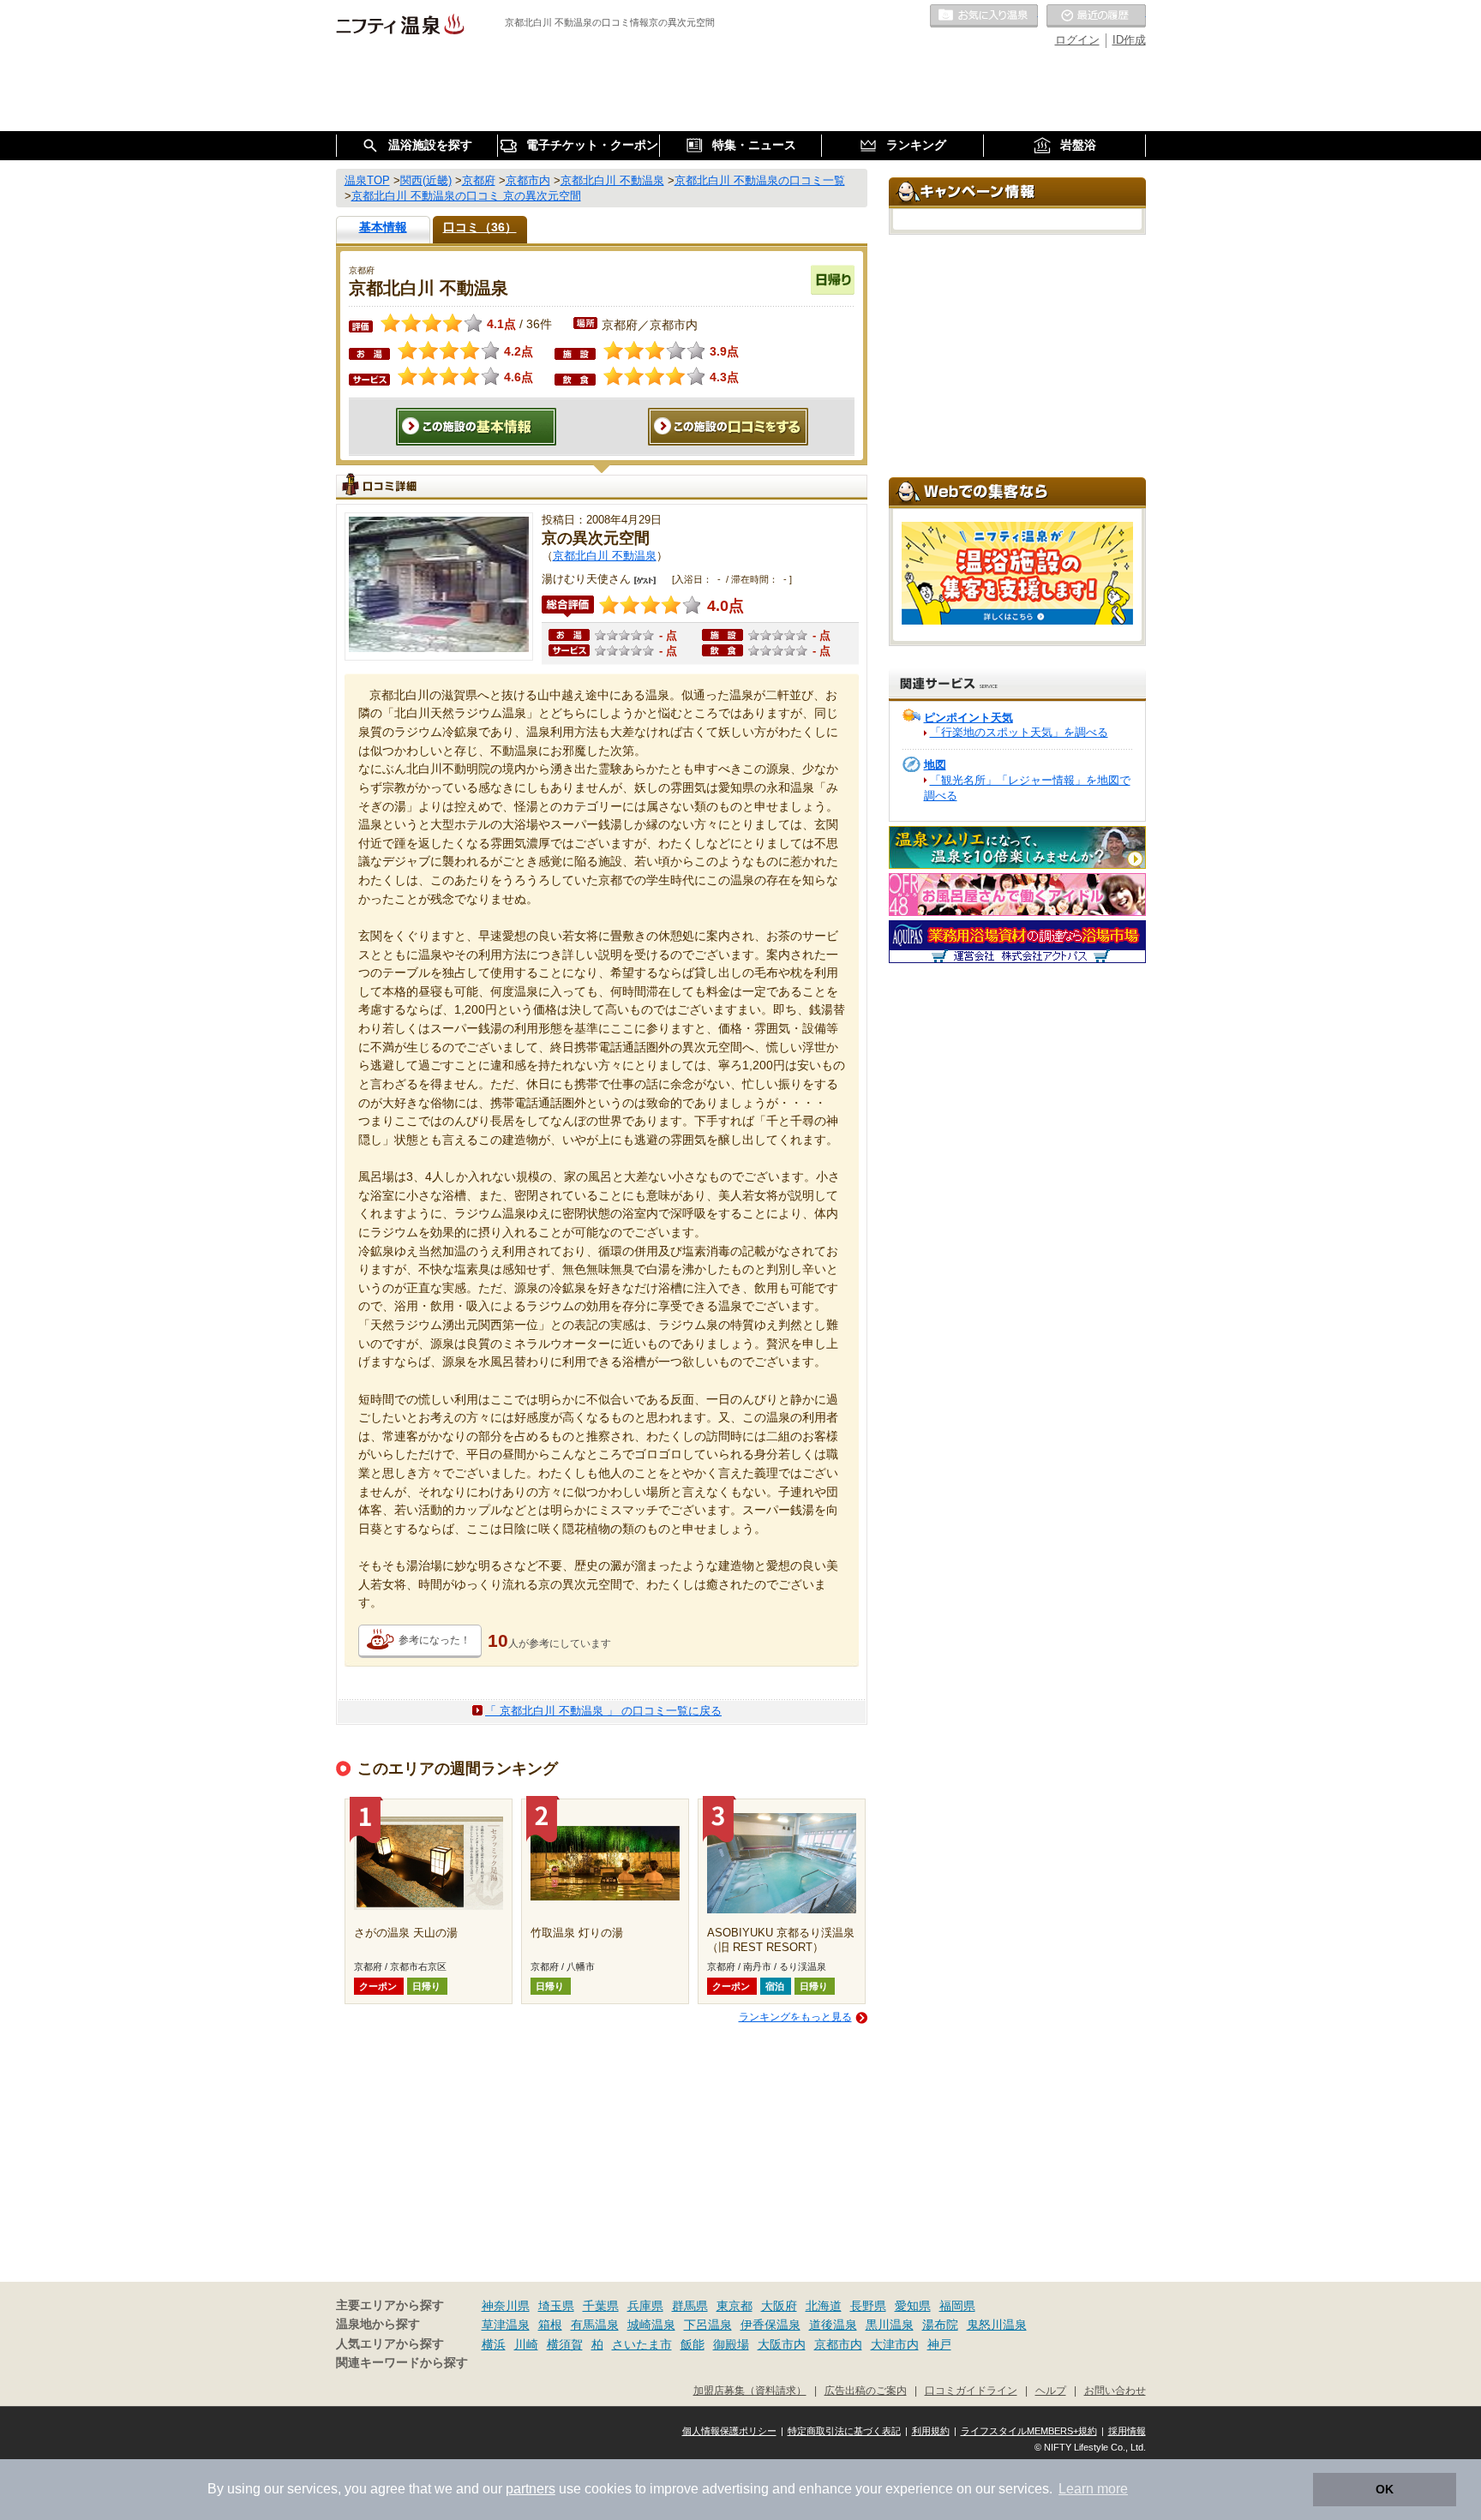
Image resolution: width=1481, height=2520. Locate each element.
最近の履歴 (1096, 16)
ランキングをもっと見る (795, 2017)
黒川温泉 (890, 2325)
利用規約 (931, 2431)
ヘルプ (1051, 2390)
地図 (935, 765)
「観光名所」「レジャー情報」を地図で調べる (1027, 788)
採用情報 (1127, 2431)
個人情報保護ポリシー (729, 2431)
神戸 (939, 2344)
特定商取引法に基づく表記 (844, 2431)
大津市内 (895, 2344)
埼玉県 (556, 2306)
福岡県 (957, 2306)
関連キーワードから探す (402, 2363)
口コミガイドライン (971, 2390)
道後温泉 (833, 2325)
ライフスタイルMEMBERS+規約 (1029, 2431)
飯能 (693, 2344)
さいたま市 (642, 2344)
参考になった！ (435, 1640)
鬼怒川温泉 (997, 2325)
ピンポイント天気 (968, 718)
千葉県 (601, 2306)
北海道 (824, 2306)
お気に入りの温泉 (984, 16)
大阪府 (779, 2306)
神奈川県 (506, 2306)
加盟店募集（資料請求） (750, 2390)
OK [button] (1385, 2489)
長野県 (868, 2306)
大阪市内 (782, 2344)
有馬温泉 (595, 2325)
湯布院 (940, 2325)
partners (531, 2489)
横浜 (494, 2344)
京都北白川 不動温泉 (605, 556)
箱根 (550, 2325)
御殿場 (731, 2344)
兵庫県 (645, 2306)
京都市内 (838, 2344)
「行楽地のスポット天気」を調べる (1019, 732)
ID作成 (1129, 40)
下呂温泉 (708, 2325)
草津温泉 (506, 2325)
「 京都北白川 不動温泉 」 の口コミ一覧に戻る (603, 1711)
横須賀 (565, 2344)
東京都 (735, 2306)
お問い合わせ (1115, 2390)
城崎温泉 (651, 2325)
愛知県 (913, 2306)
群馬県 (690, 2306)
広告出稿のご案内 (866, 2390)
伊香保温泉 (770, 2325)
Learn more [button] (1093, 2489)
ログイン (1077, 40)
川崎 (526, 2344)
